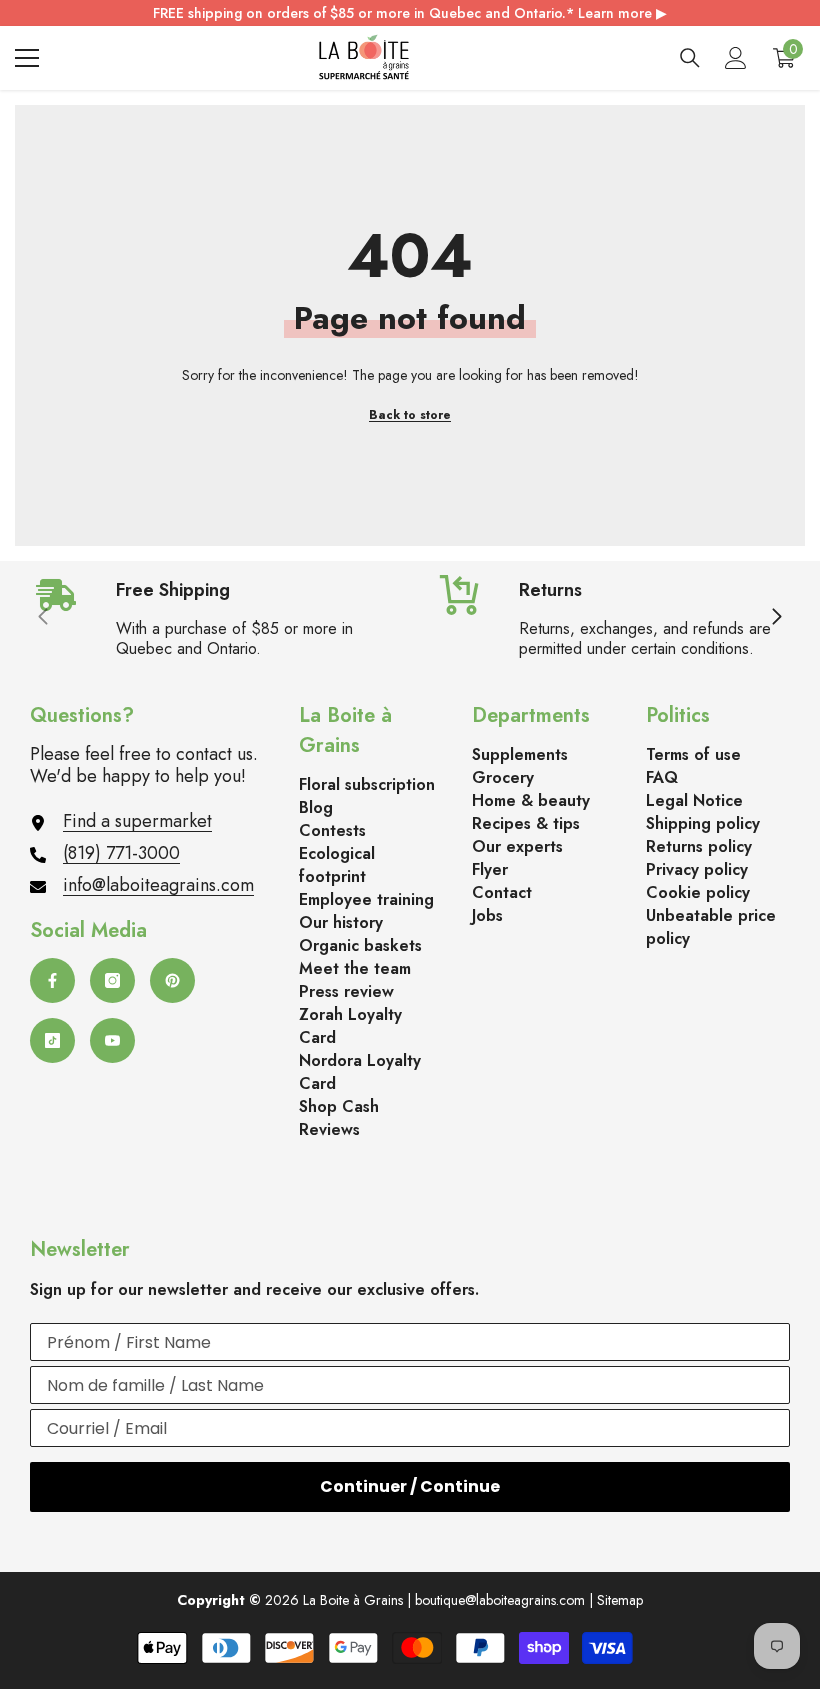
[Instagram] (112, 980)
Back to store (410, 415)
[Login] (736, 58)
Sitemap (620, 1600)
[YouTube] (112, 1040)
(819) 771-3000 (121, 853)
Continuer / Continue (410, 1486)
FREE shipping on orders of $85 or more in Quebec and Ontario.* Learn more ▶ (410, 13)
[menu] (27, 58)
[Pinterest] (172, 980)
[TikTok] (52, 1040)
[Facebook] (52, 980)
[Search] (690, 58)
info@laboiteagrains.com (158, 885)
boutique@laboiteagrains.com (500, 1600)
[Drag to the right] (776, 618)
